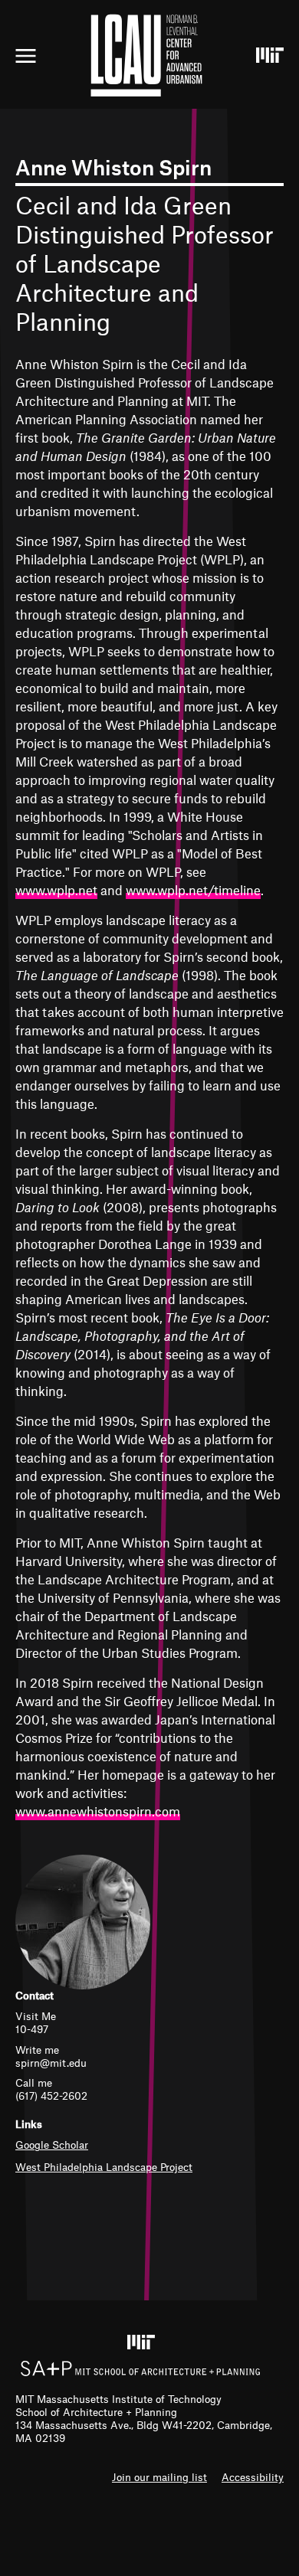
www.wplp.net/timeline (193, 890)
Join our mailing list (159, 2477)
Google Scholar (52, 2144)
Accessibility (253, 2477)
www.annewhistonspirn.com (98, 1811)
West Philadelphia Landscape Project (104, 2167)
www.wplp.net (56, 890)
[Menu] (26, 56)
